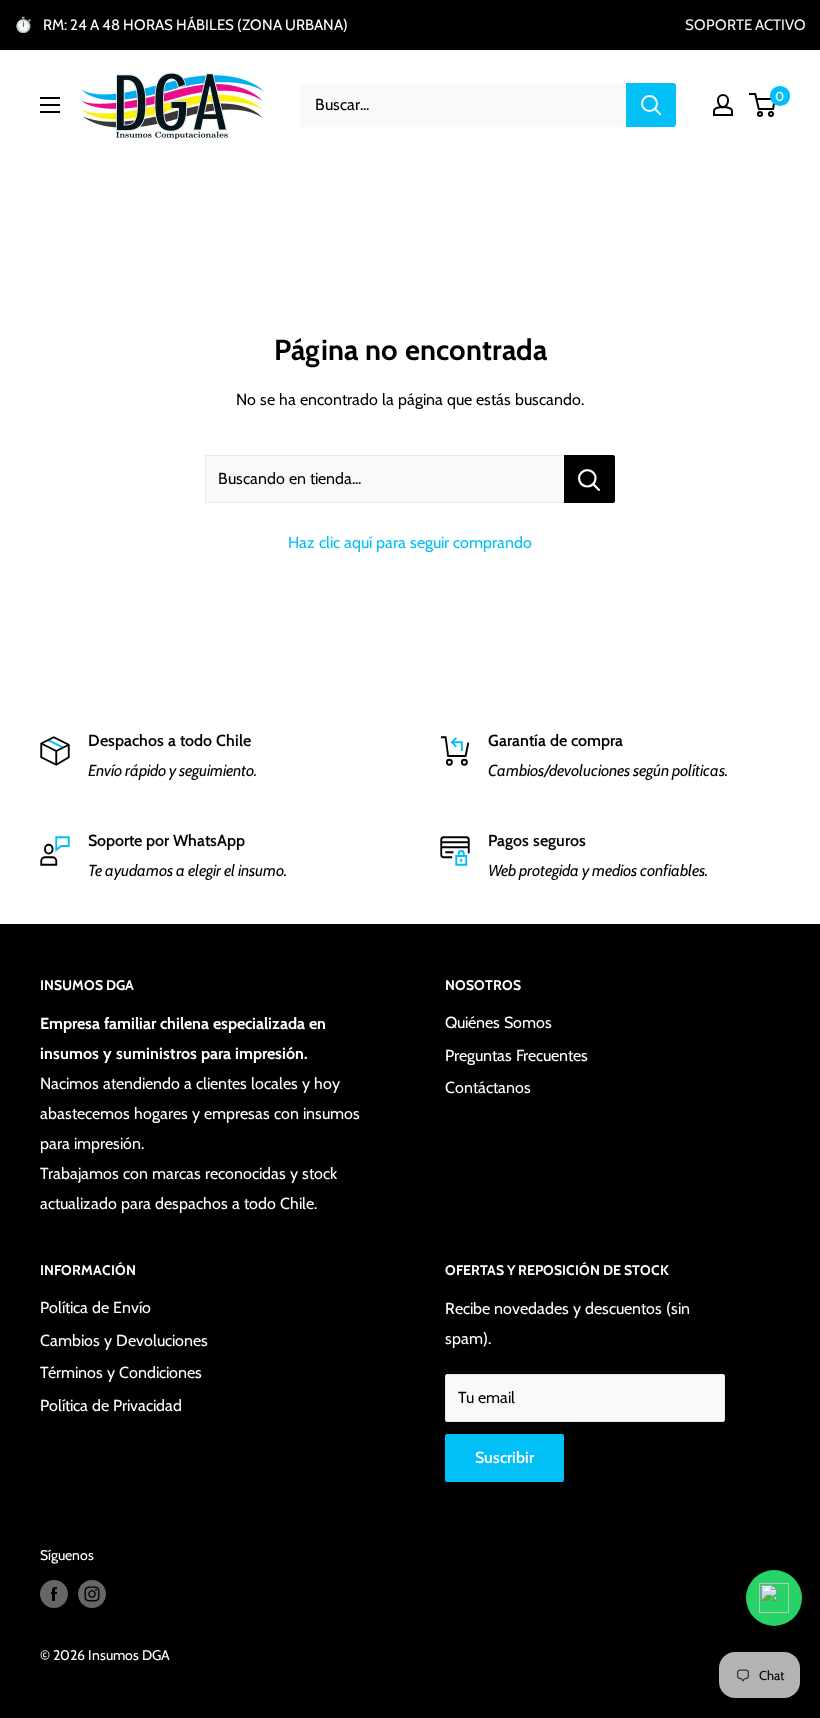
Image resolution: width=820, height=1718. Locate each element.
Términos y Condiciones (121, 1372)
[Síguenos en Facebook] (54, 1594)
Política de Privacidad (111, 1405)
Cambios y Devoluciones (124, 1340)
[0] (763, 105)
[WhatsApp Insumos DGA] (774, 1598)
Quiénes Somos (498, 1022)
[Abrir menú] (50, 105)
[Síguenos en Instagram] (92, 1594)
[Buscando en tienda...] (589, 479)
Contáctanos (488, 1087)
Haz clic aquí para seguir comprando (410, 542)
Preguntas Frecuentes (516, 1055)
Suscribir (504, 1457)
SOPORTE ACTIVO (745, 25)
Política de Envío (95, 1307)
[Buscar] (651, 105)
